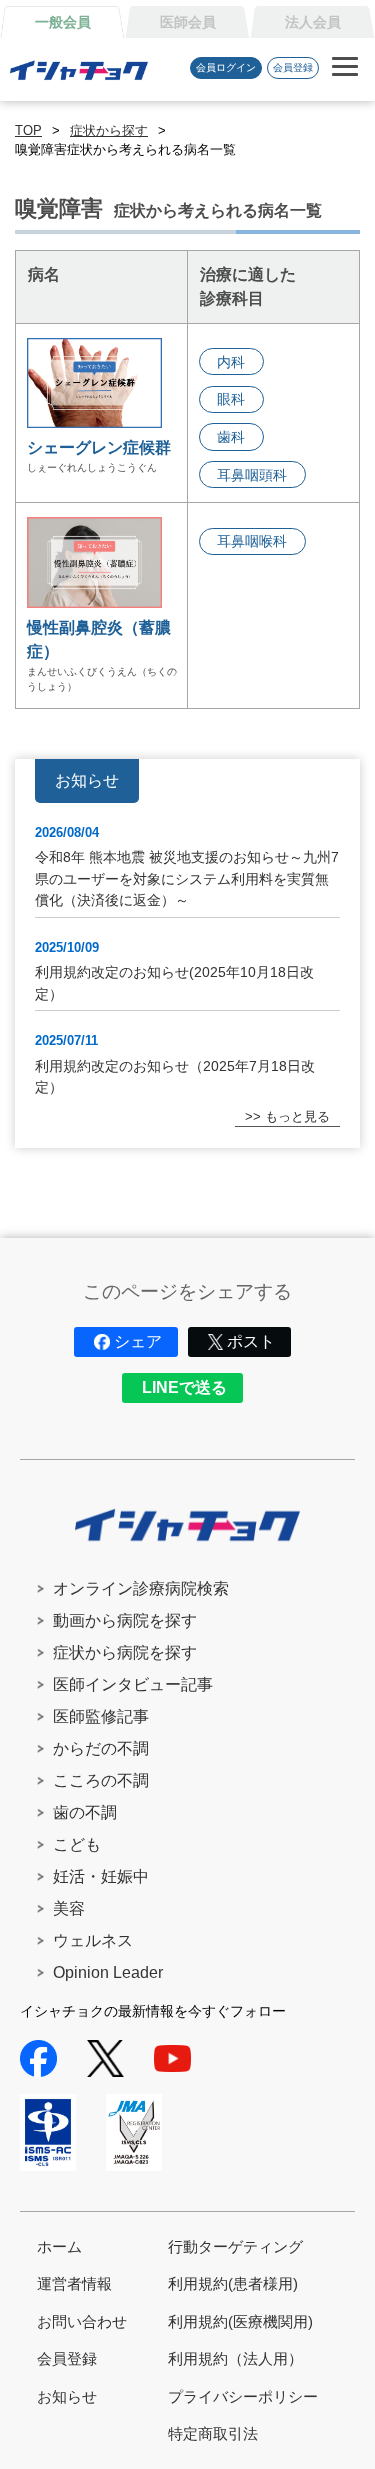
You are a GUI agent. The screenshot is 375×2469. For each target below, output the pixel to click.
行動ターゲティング (235, 2246)
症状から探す (109, 130)
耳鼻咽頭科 (252, 475)
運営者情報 (74, 2283)
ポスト (251, 1341)
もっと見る (297, 1116)
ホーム (59, 2246)
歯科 (231, 437)
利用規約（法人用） (235, 2358)
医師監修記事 (101, 1716)
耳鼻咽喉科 (252, 541)
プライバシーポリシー (243, 2396)
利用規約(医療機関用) (240, 2321)
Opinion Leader (108, 1972)
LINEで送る (184, 1387)
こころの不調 (101, 1780)
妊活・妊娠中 (101, 1876)
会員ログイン (226, 67)
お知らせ (67, 2396)
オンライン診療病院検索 (141, 1588)
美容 (69, 1908)
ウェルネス (93, 1940)
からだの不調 (101, 1748)
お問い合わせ (82, 2321)
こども (77, 1844)
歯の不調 (85, 1812)
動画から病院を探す (125, 1620)
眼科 (231, 399)
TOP (28, 130)
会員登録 (293, 67)
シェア (138, 1341)
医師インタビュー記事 (133, 1684)
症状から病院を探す (125, 1652)
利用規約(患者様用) (233, 2283)
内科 (231, 362)
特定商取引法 (213, 2433)
